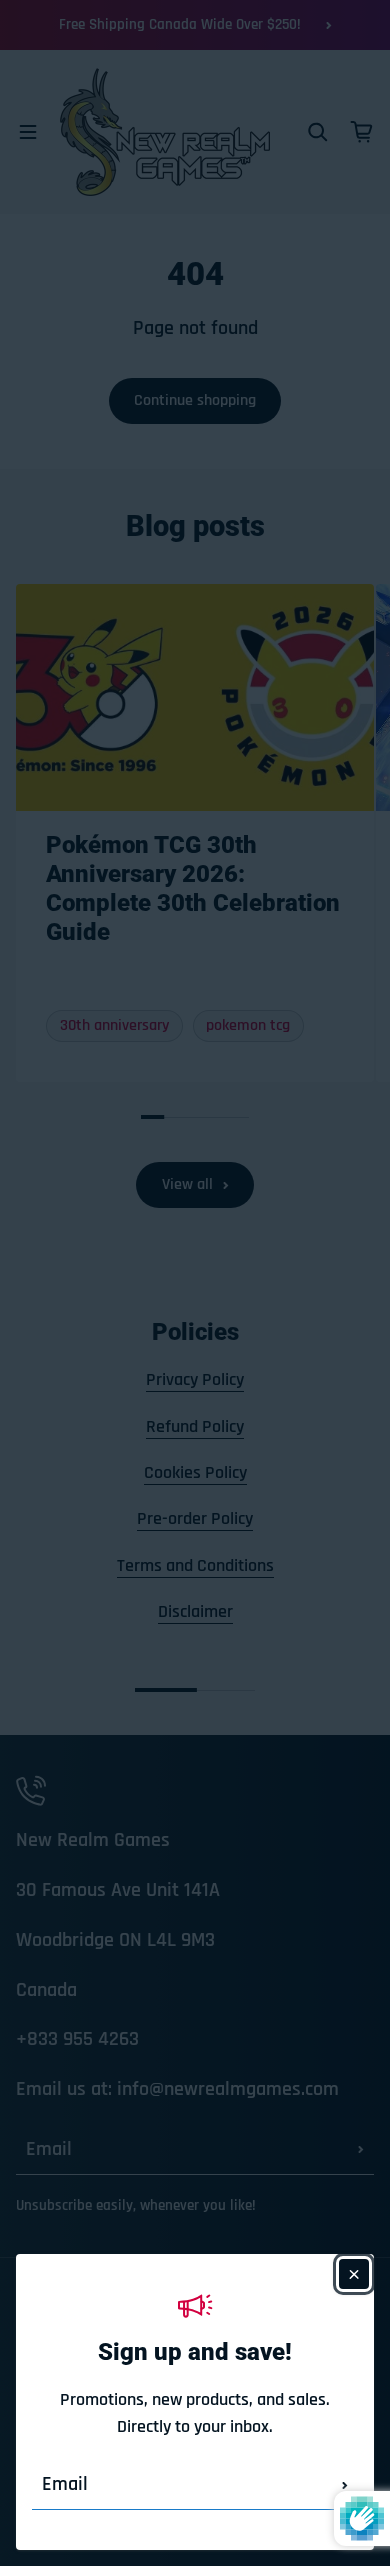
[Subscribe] (345, 2485)
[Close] (354, 2274)
